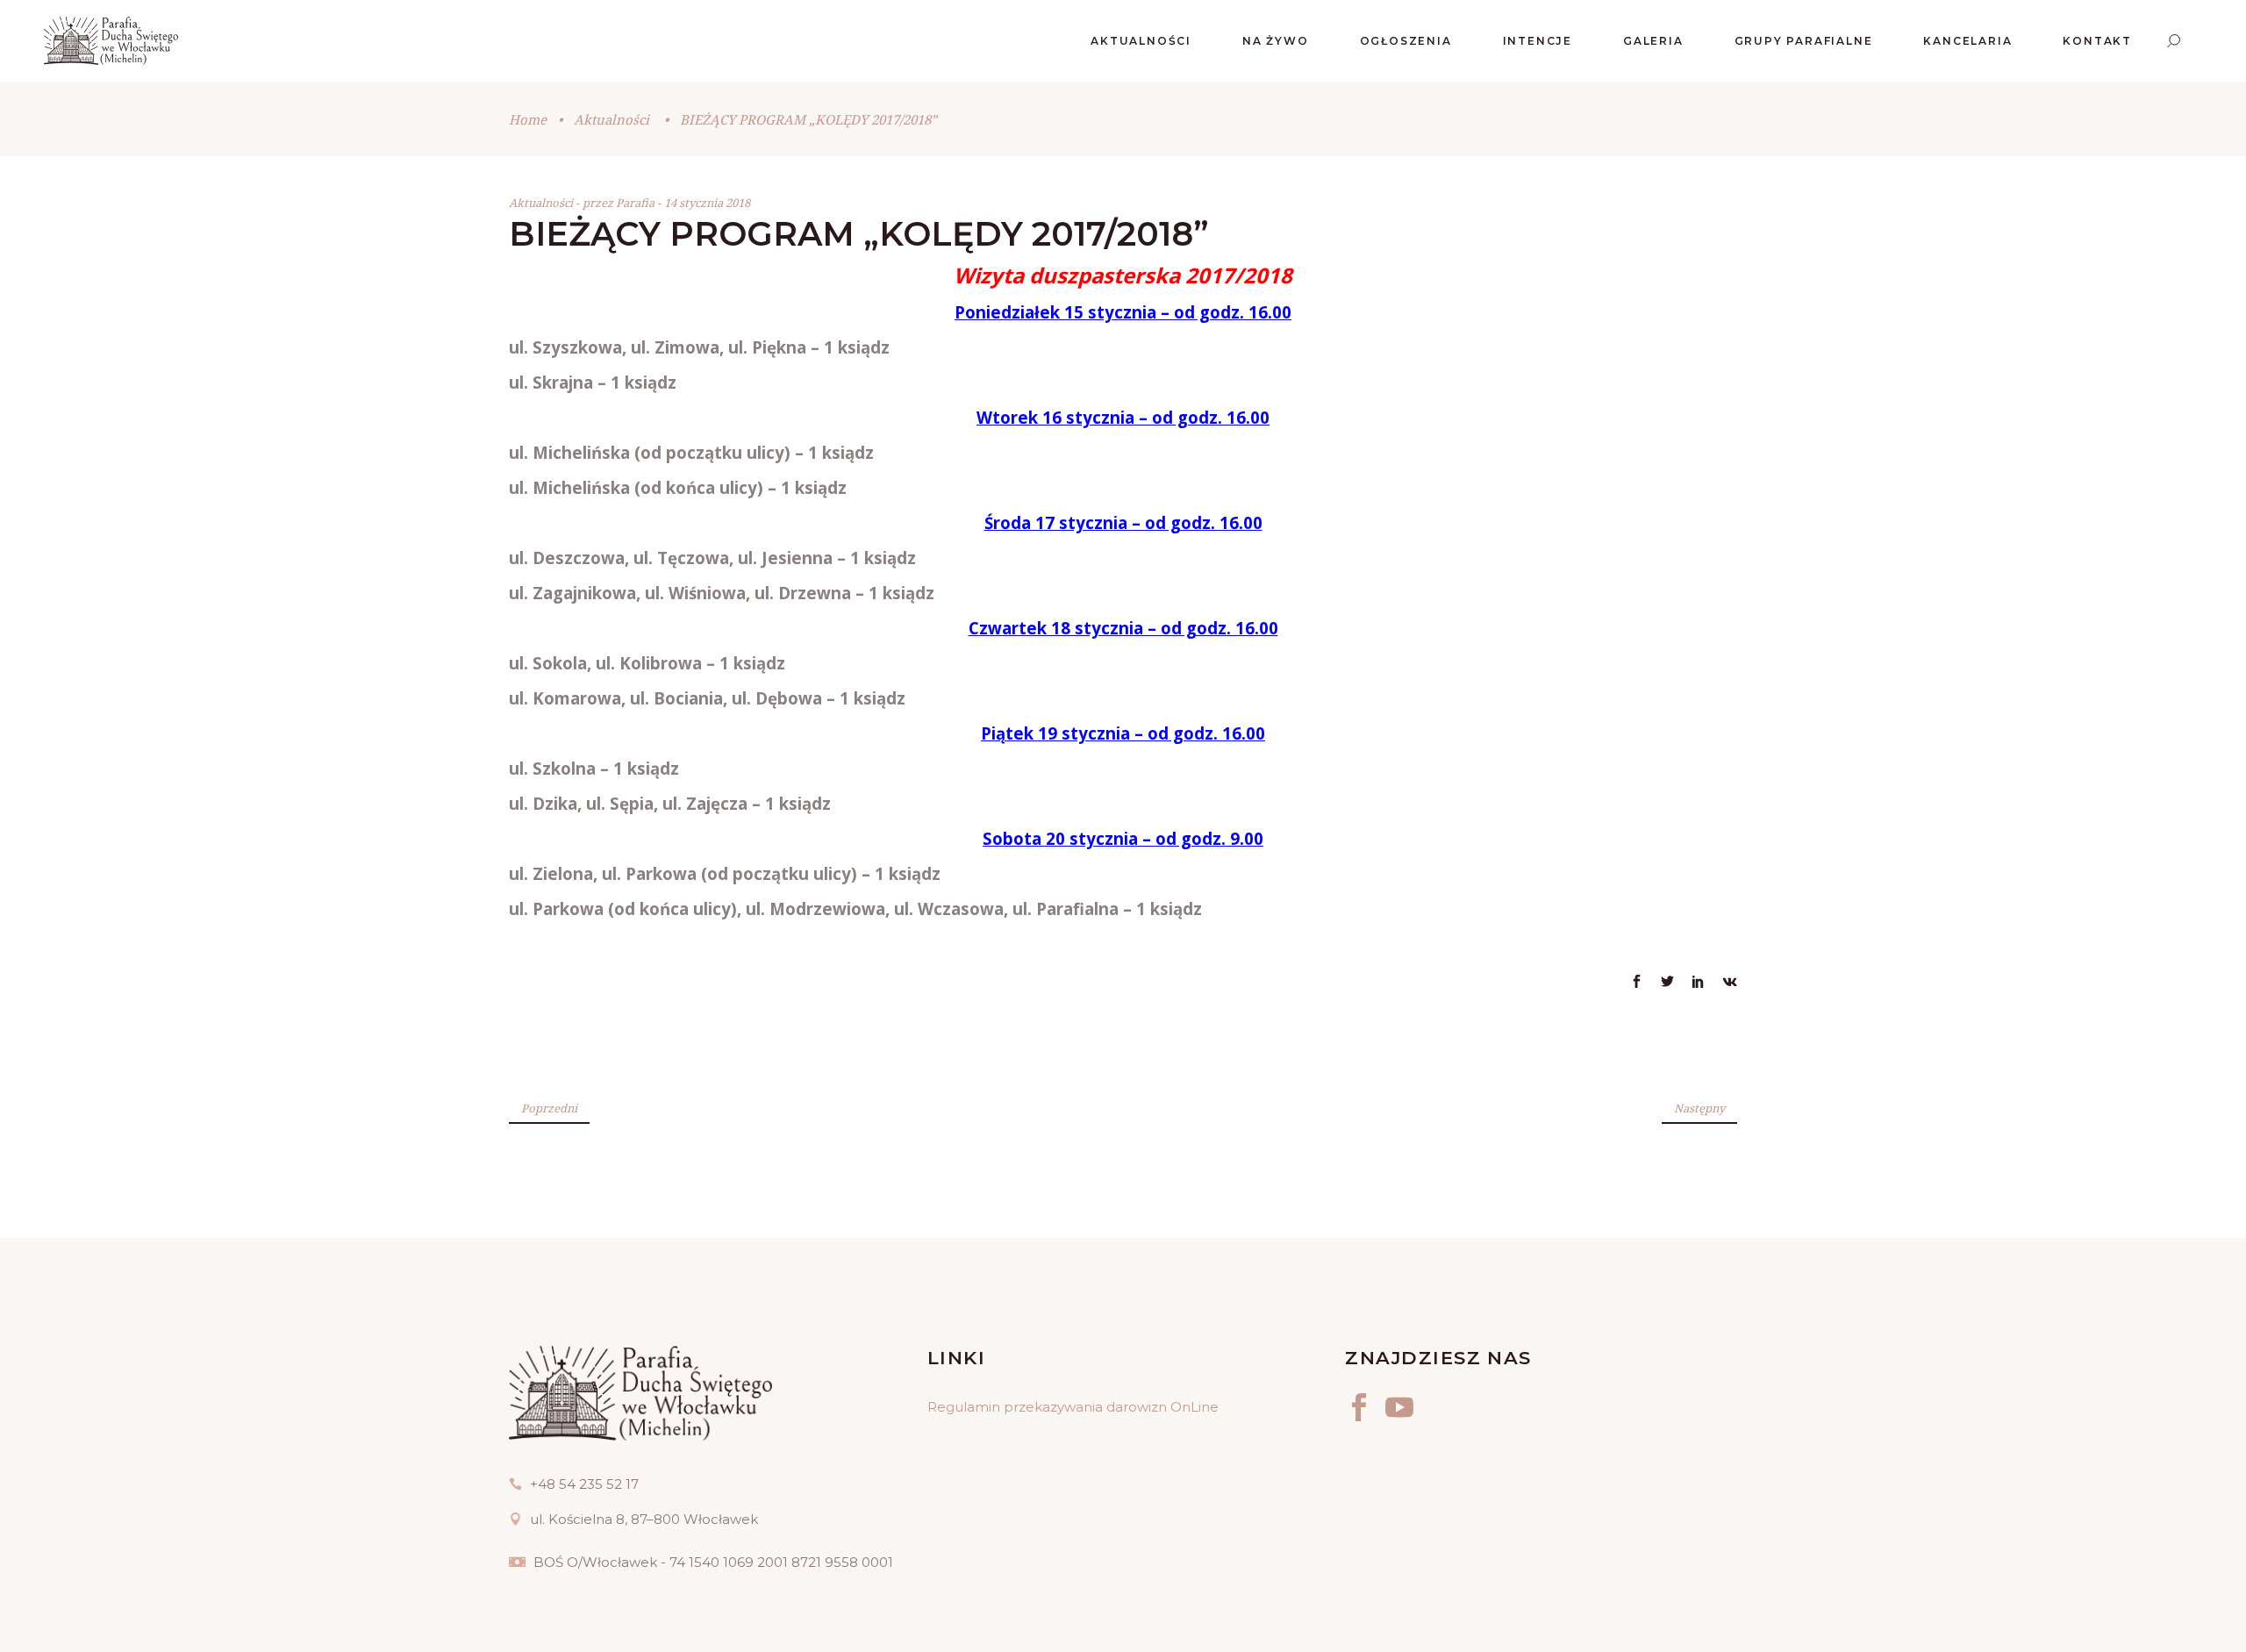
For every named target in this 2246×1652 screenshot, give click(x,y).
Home (528, 119)
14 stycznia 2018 (707, 203)
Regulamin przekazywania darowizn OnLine (1073, 1407)
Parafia (637, 203)
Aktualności (612, 119)
